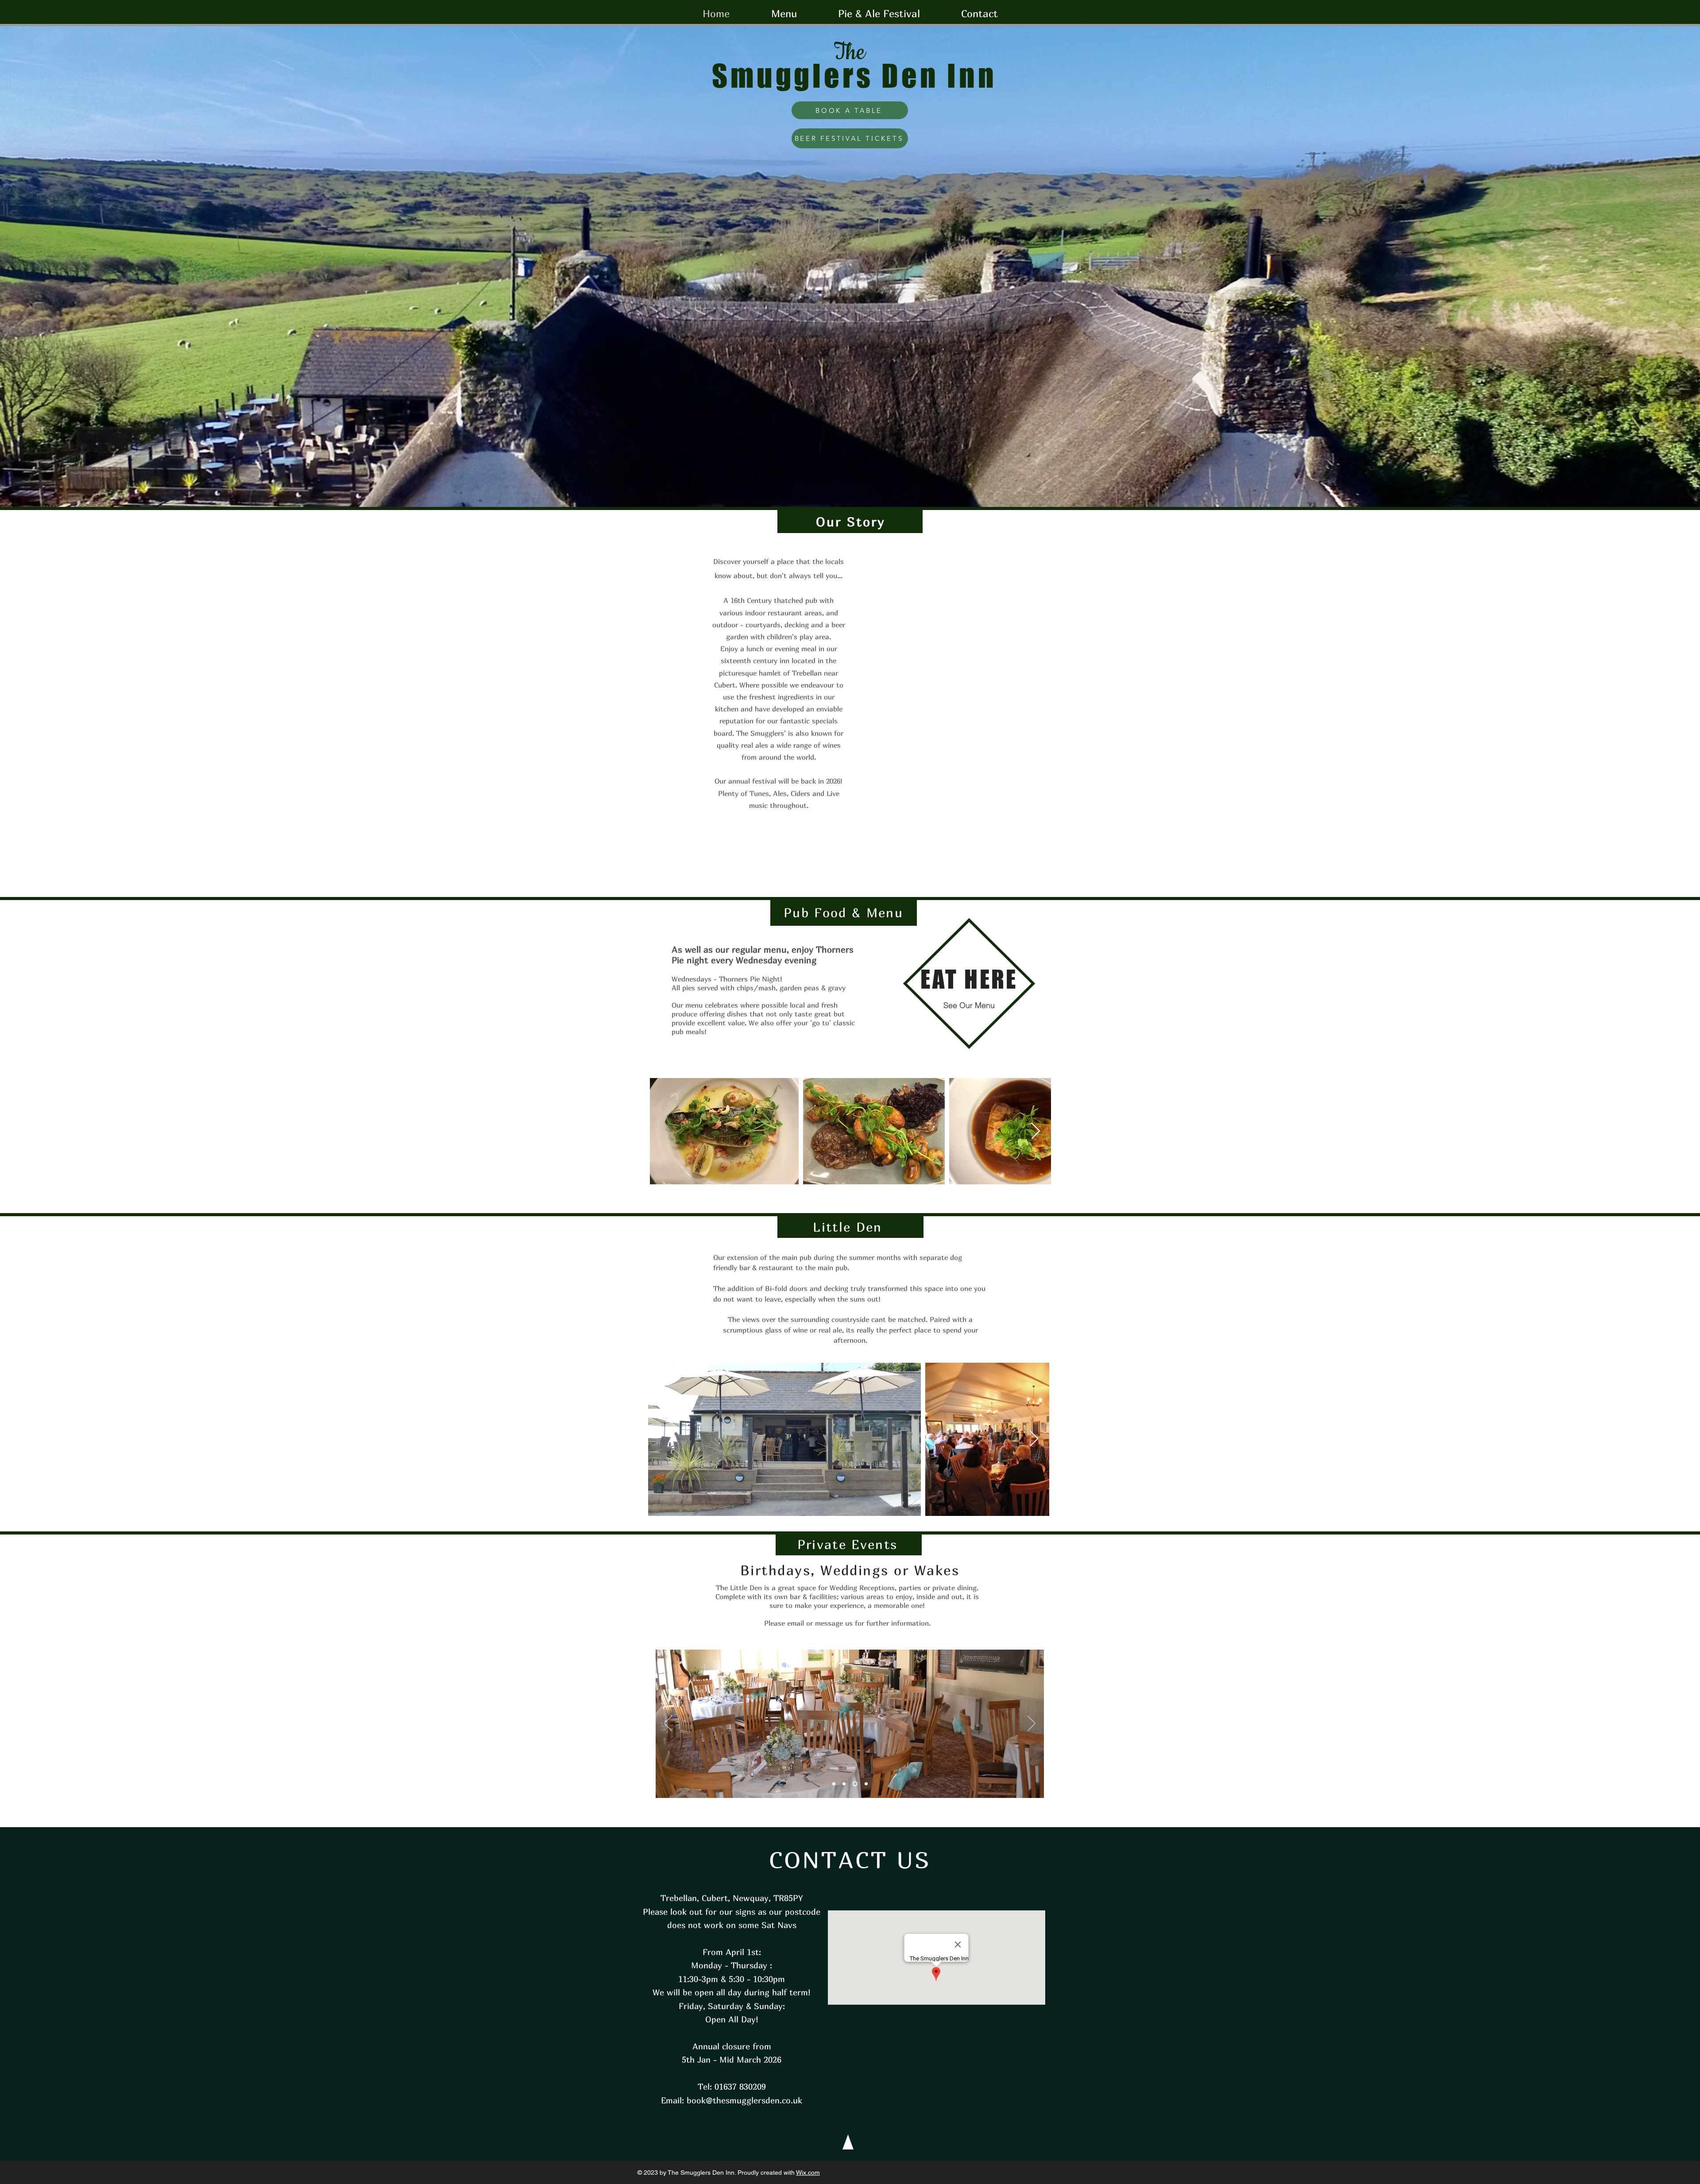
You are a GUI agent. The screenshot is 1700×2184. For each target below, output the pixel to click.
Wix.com (808, 2172)
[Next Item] (1036, 1131)
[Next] (1032, 1724)
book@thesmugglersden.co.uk (744, 2100)
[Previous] (668, 1724)
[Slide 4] (866, 1784)
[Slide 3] (856, 1784)
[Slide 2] (835, 1784)
